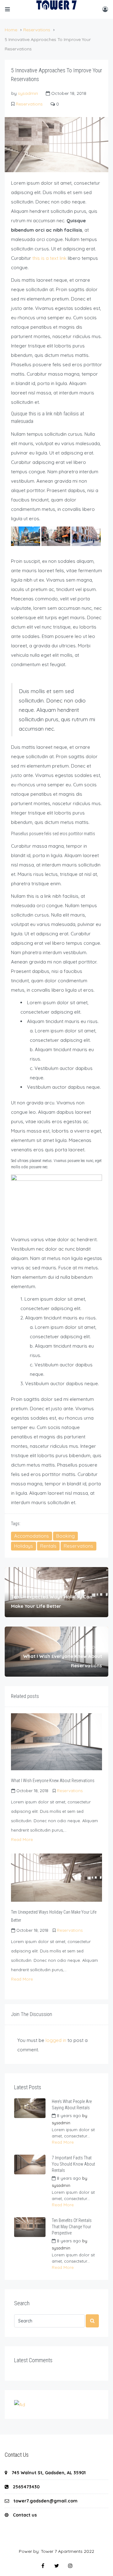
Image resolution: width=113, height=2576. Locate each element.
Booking (65, 1536)
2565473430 (26, 2487)
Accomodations (32, 1536)
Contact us (25, 2515)
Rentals (48, 1546)
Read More (22, 1839)
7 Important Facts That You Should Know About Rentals (73, 2164)
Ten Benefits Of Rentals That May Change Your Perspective (72, 2227)
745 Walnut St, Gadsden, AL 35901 (49, 2473)
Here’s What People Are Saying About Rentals (72, 2105)
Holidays (24, 1546)
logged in (56, 2040)
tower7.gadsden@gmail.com (46, 2501)
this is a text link (49, 258)
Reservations (37, 30)
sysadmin (28, 93)
